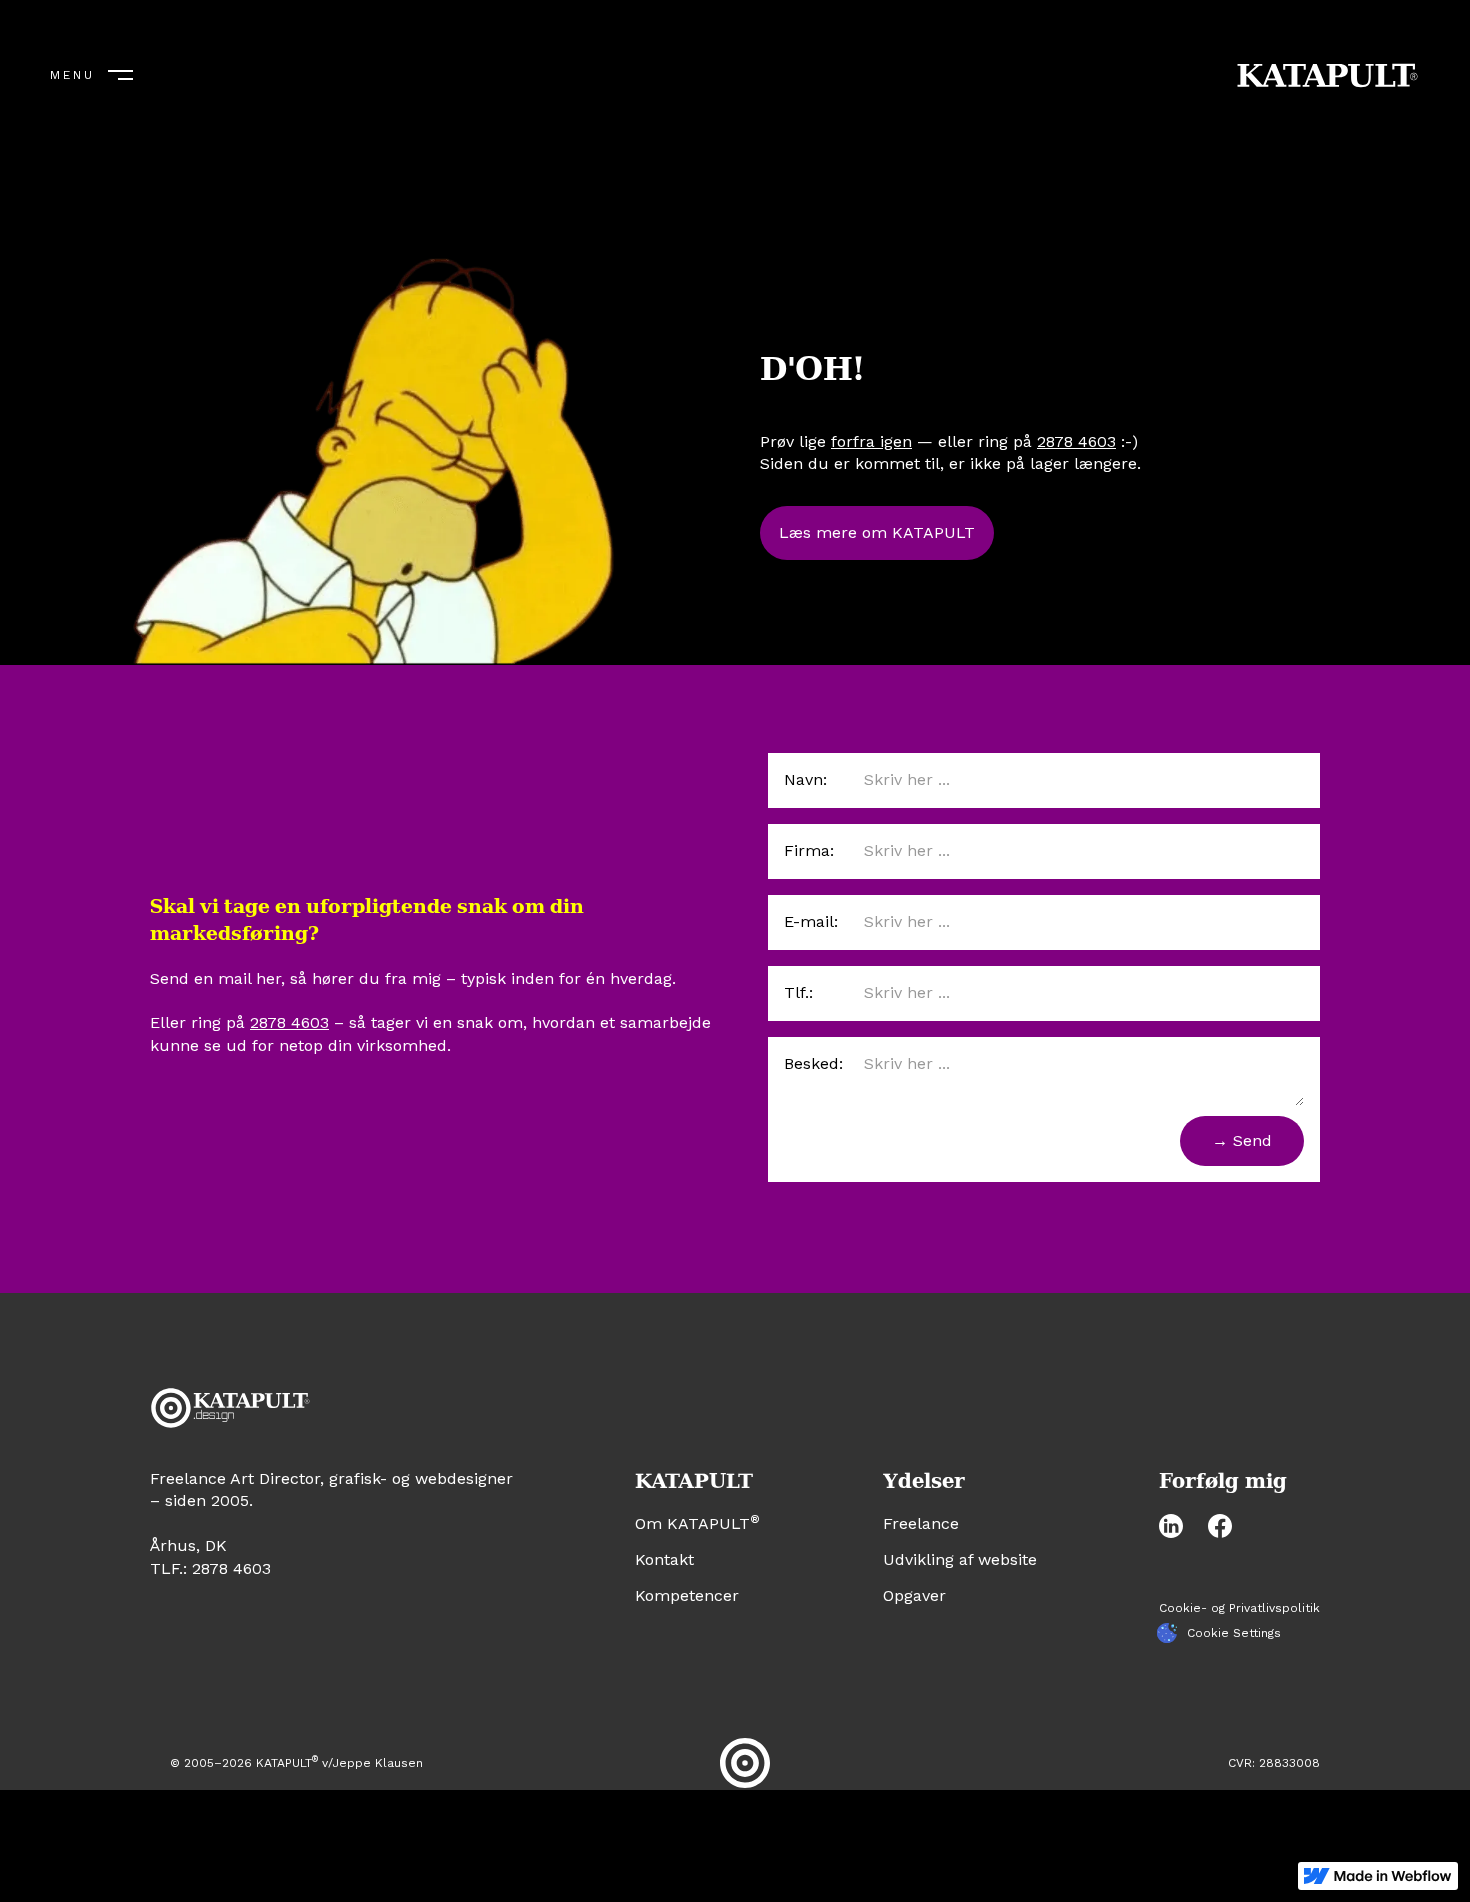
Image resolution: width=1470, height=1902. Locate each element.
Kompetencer (687, 1595)
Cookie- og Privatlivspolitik (1239, 1608)
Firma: (809, 850)
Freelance (921, 1523)
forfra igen (871, 440)
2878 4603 (1076, 440)
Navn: (805, 779)
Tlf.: (798, 992)
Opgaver (914, 1595)
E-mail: (811, 921)
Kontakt (664, 1559)
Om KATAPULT (697, 1523)
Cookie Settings (1234, 1633)
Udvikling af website (960, 1559)
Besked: (813, 1063)
